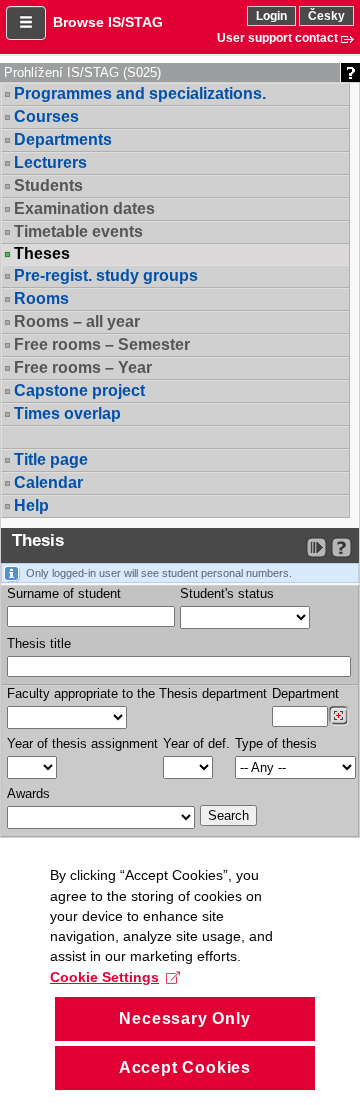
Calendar (48, 482)
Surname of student (64, 593)
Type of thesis (276, 743)
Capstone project (79, 390)
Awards (28, 793)
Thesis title (39, 643)
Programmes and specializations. (140, 93)
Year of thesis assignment (82, 743)
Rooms (41, 298)
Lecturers (50, 162)
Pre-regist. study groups (106, 275)
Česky (326, 16)
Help (31, 505)
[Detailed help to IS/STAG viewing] (341, 547)
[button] (26, 23)
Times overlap (67, 413)
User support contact (277, 38)
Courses (46, 116)
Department (305, 693)
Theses (42, 254)
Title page (51, 459)
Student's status (227, 593)
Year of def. (196, 743)
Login (271, 16)
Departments (63, 139)
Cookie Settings (104, 977)
